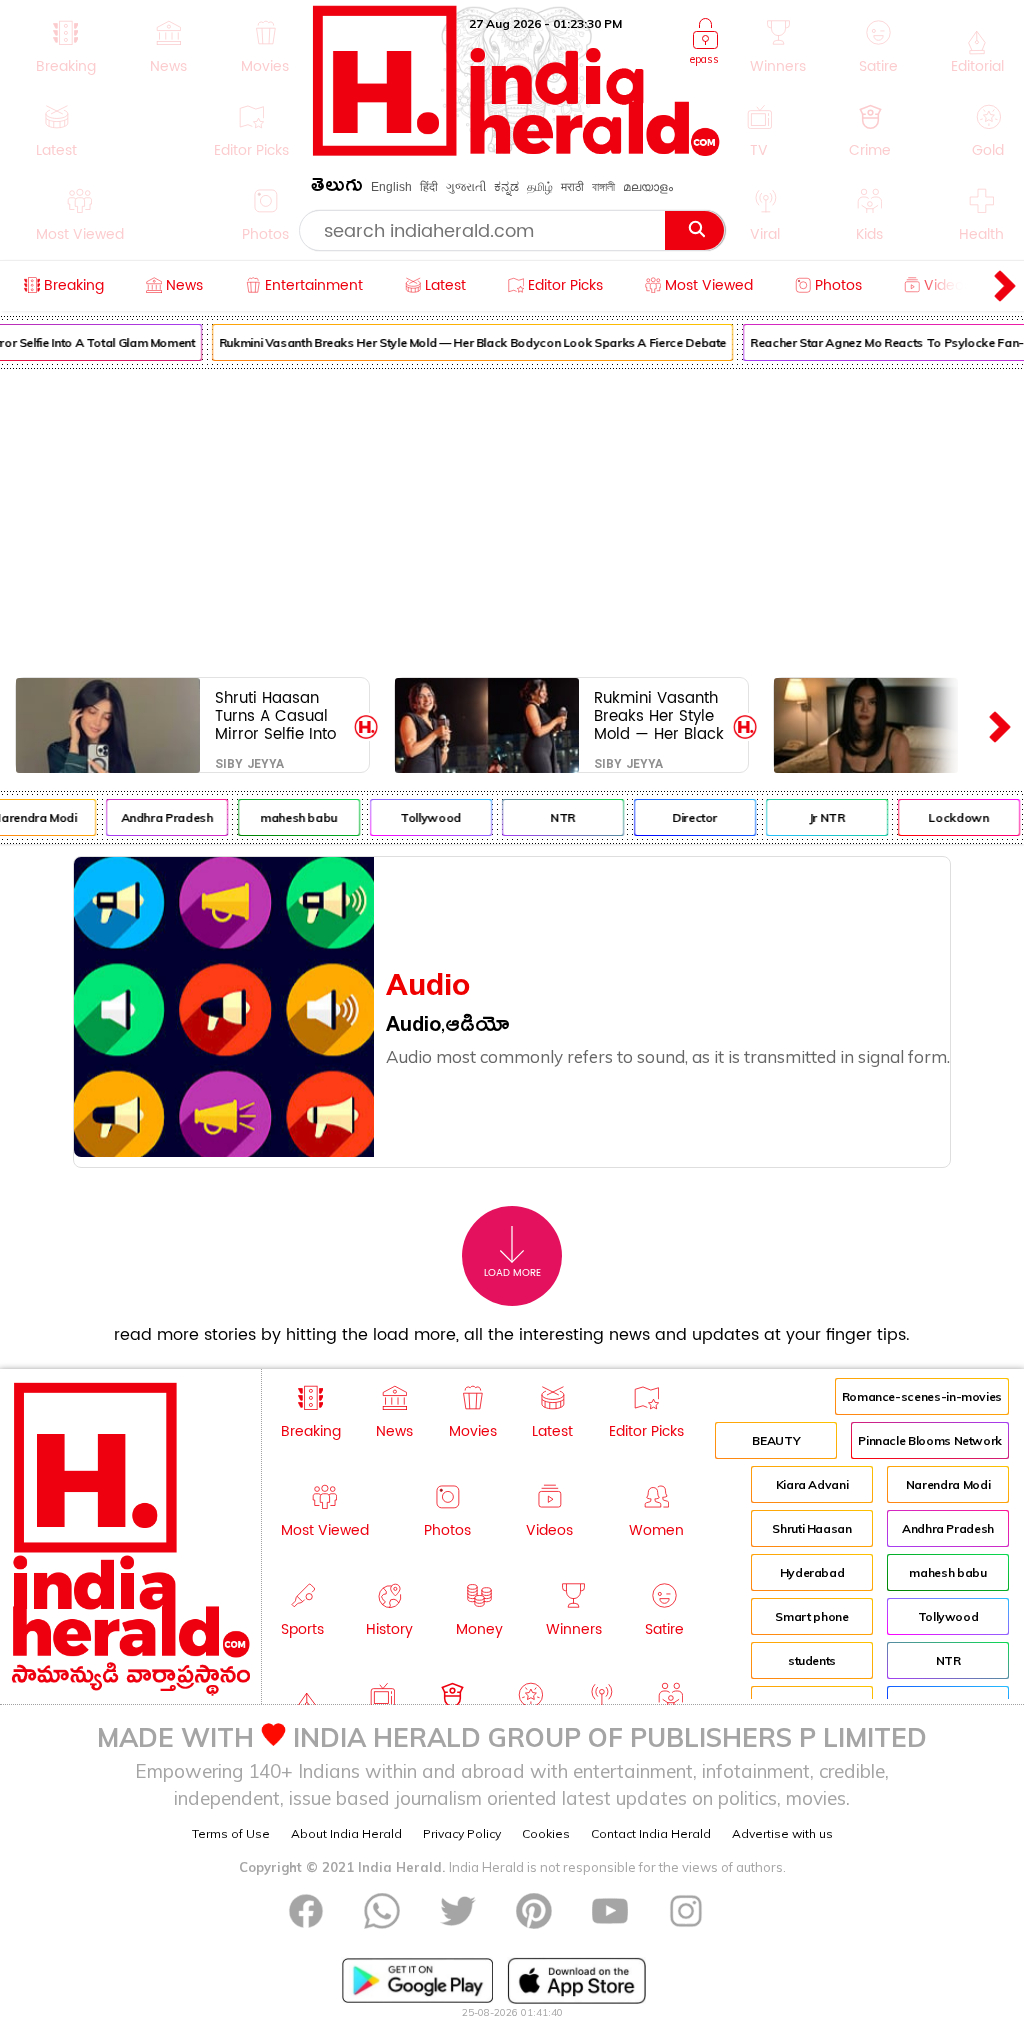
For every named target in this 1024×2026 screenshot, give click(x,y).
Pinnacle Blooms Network (930, 1440)
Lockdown (953, 817)
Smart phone (811, 1616)
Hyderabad (812, 1572)
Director (688, 817)
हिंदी (429, 187)
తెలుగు (337, 188)
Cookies (546, 1833)
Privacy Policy (462, 1833)
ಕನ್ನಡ (506, 187)
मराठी (572, 187)
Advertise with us (782, 1833)
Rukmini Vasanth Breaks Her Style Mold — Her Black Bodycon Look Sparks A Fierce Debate (466, 342)
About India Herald (346, 1833)
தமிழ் (540, 187)
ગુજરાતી (466, 187)
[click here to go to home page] (516, 150)
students (812, 1660)
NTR (556, 817)
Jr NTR (821, 817)
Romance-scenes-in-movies (922, 1396)
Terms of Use (231, 1833)
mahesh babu (292, 817)
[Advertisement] (512, 519)
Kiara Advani (812, 1484)
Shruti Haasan (811, 1528)
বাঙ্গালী (603, 187)
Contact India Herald (651, 1833)
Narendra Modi (948, 1484)
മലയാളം (648, 187)
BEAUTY (776, 1440)
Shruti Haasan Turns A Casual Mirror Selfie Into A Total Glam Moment (275, 715)
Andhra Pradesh (161, 817)
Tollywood (424, 817)
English (391, 187)
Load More (512, 1273)
